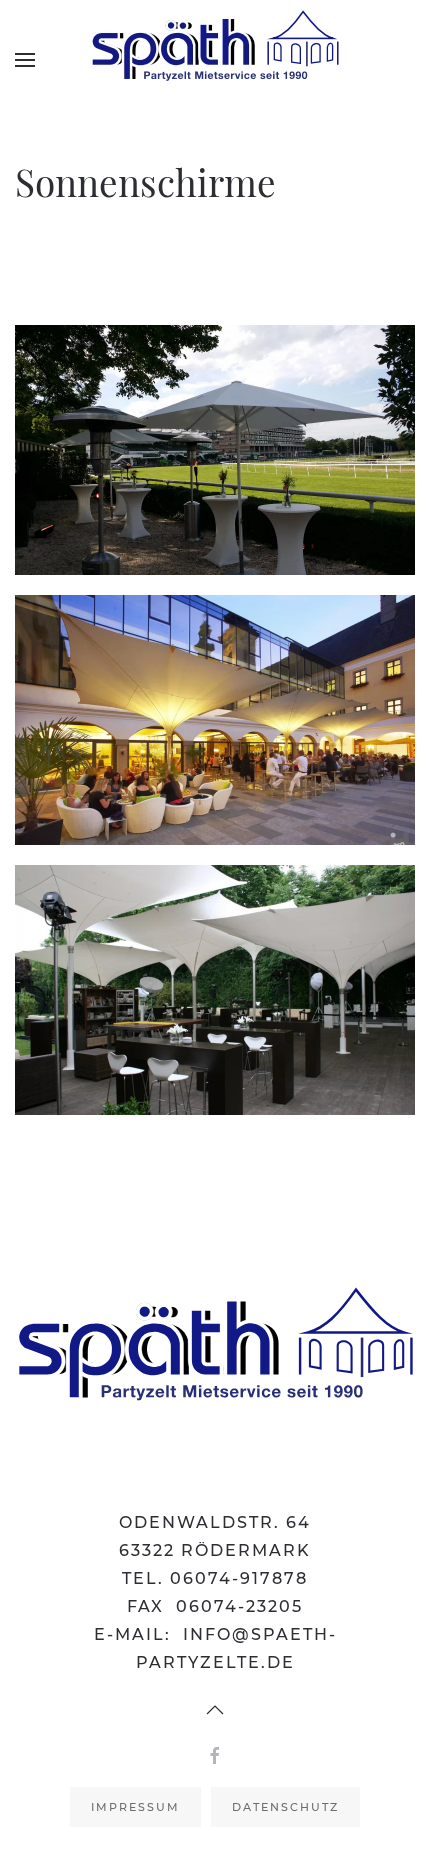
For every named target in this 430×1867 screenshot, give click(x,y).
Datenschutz (285, 1807)
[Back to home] (215, 60)
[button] (25, 60)
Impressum (135, 1807)
